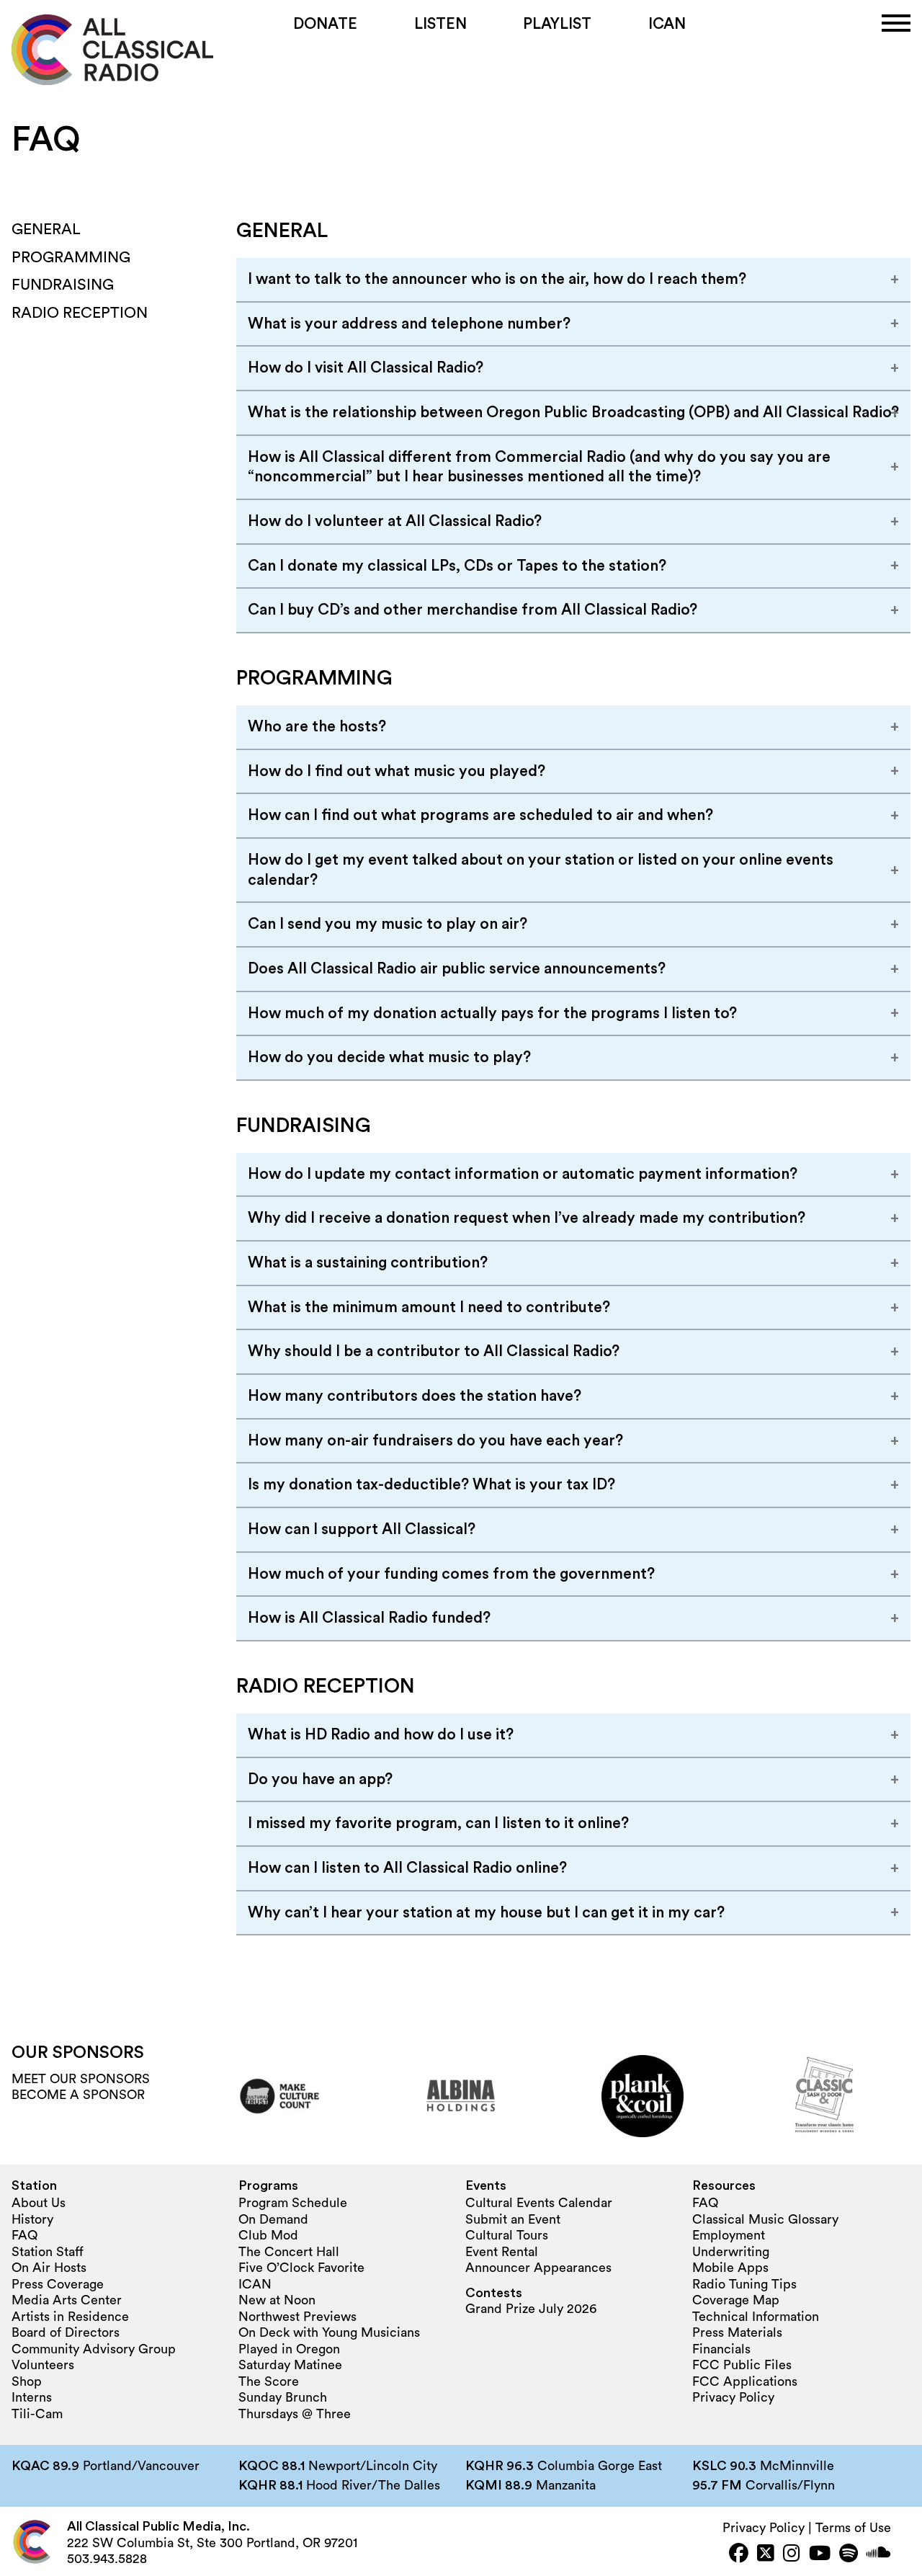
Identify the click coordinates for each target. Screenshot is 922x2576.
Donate (325, 24)
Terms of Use (853, 2528)
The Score (269, 2381)
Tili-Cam (37, 2414)
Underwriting (731, 2252)
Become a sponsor (78, 2095)
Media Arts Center (67, 2300)
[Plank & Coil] (643, 2096)
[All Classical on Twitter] (766, 2555)
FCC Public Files (742, 2365)
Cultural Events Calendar (539, 2203)
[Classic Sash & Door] (824, 2096)
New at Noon (277, 2300)
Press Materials (737, 2332)
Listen (440, 24)
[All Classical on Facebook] (739, 2555)
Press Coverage (58, 2284)
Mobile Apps (730, 2268)
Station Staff (48, 2252)
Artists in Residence (70, 2317)
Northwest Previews (297, 2317)
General (46, 229)
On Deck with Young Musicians (329, 2332)
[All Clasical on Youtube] (820, 2555)
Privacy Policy (733, 2397)
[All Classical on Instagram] (792, 2555)
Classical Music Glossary (765, 2219)
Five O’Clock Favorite (301, 2268)
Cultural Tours (507, 2235)
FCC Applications (745, 2381)
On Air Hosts (49, 2268)
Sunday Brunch (283, 2397)
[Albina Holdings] (461, 2096)
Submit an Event (513, 2219)
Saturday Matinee (290, 2365)
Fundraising (63, 285)
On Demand (273, 2219)
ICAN (667, 24)
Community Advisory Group (94, 2349)
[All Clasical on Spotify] (849, 2555)
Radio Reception (80, 313)
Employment (729, 2235)
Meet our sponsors (81, 2079)
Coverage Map (736, 2300)
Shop (27, 2381)
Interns (32, 2397)
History (32, 2219)
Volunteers (43, 2365)
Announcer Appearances (538, 2268)
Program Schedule (293, 2203)
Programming (71, 258)
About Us (39, 2203)
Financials (721, 2349)
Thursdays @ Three (295, 2414)
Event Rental (502, 2252)
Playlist (557, 24)
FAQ (24, 2235)
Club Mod (268, 2235)
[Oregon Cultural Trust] (279, 2096)
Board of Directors (66, 2332)
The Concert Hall (289, 2252)
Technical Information (756, 2317)
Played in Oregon (289, 2349)
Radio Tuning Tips (744, 2284)
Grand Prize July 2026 (531, 2309)
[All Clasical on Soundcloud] (879, 2555)
